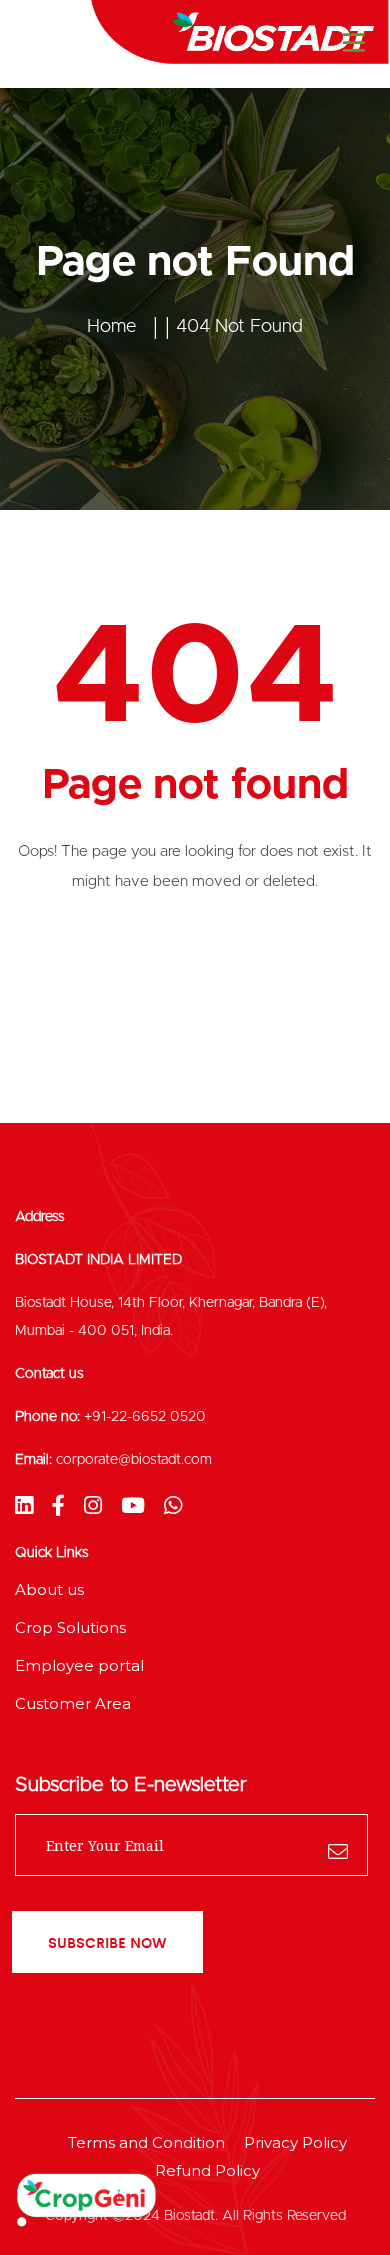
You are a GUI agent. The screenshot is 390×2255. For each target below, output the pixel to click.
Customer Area (73, 1703)
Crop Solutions (70, 1627)
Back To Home (195, 964)
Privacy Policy (295, 2142)
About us (49, 1589)
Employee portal (79, 1665)
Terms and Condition (146, 2142)
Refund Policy (207, 2170)
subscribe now (107, 1942)
